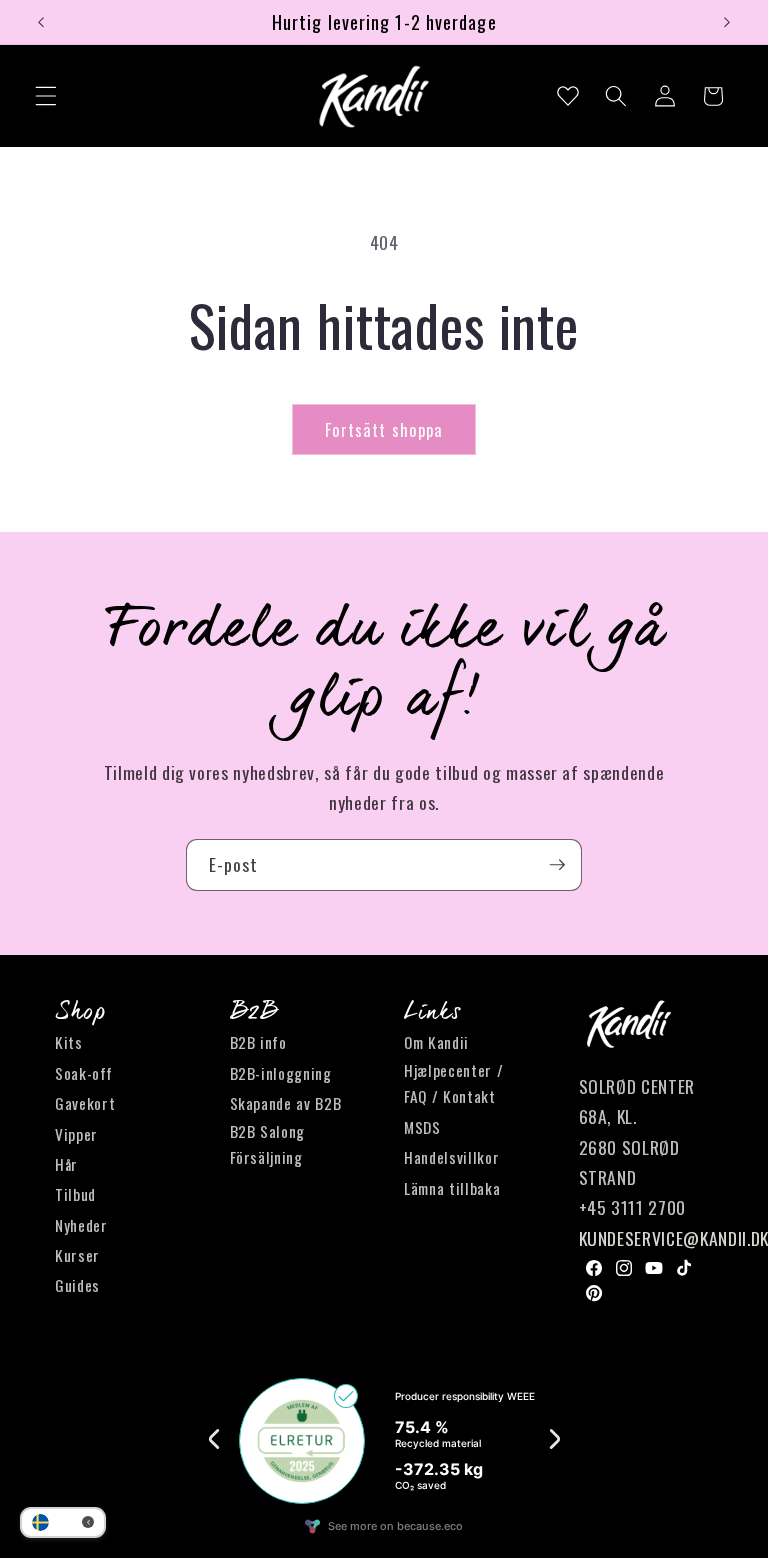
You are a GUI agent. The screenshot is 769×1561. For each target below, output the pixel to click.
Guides (77, 1285)
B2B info (258, 1042)
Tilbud (75, 1194)
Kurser (77, 1255)
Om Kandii (436, 1042)
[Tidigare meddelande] (41, 22)
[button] (46, 96)
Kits (69, 1042)
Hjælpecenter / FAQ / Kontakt (453, 1083)
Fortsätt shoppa (384, 429)
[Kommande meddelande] (727, 22)
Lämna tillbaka (452, 1188)
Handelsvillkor (451, 1157)
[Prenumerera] (557, 865)
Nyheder (81, 1225)
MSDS (422, 1127)
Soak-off (83, 1073)
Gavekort (85, 1103)
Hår (66, 1164)
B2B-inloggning (281, 1073)
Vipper (76, 1134)
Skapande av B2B (286, 1103)
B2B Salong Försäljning (268, 1144)
